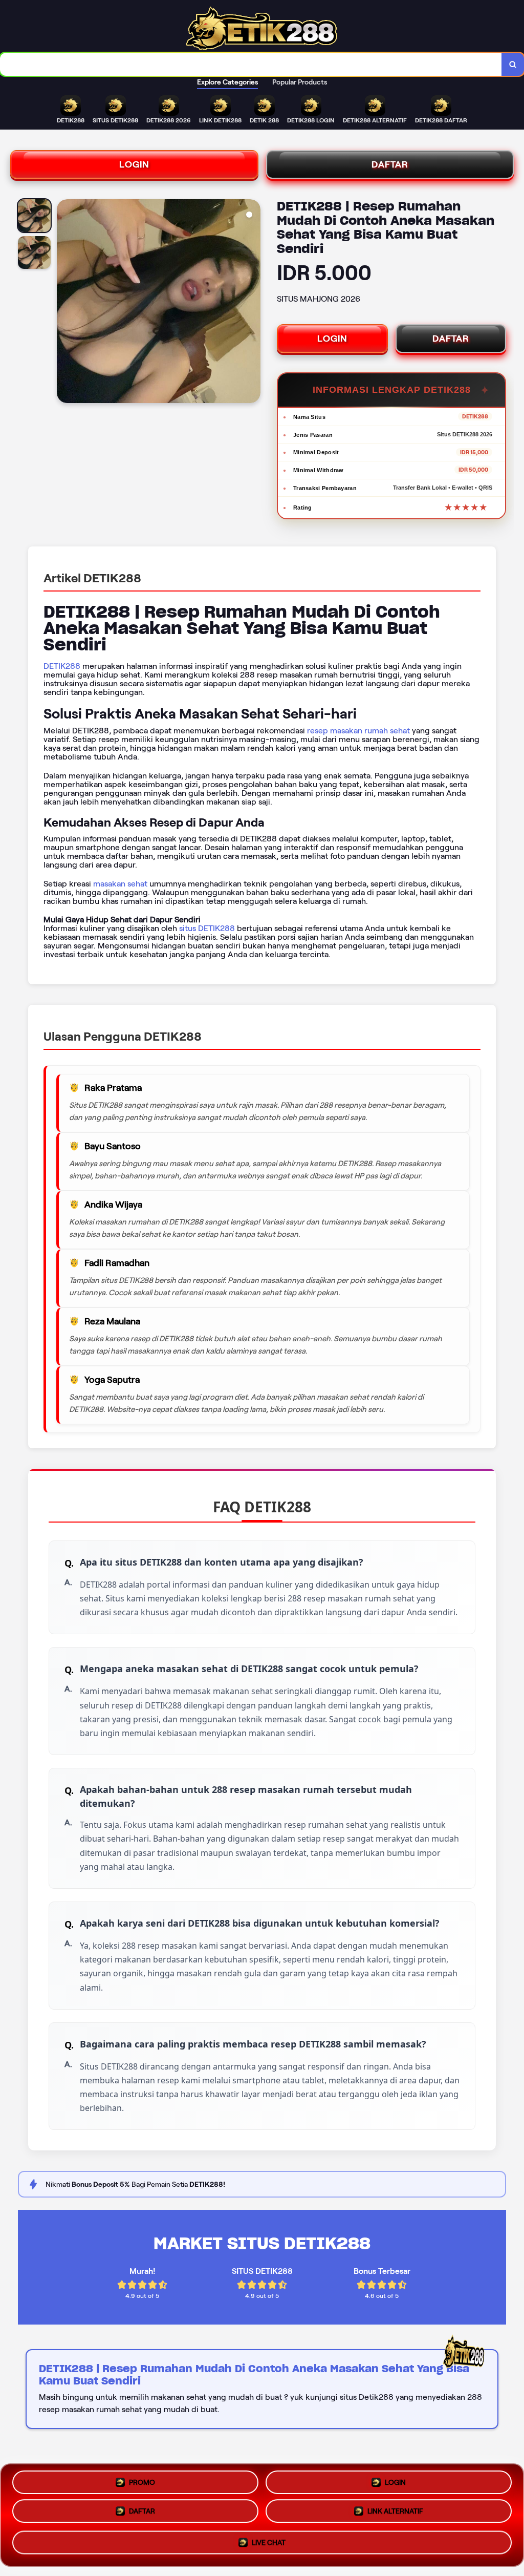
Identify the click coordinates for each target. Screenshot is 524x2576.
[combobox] (251, 64)
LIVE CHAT (269, 2546)
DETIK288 (62, 666)
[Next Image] (252, 303)
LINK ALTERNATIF (395, 2515)
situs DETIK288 (207, 928)
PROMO (142, 2480)
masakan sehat (120, 884)
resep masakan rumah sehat (358, 731)
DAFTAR (390, 164)
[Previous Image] (65, 303)
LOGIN (134, 164)
